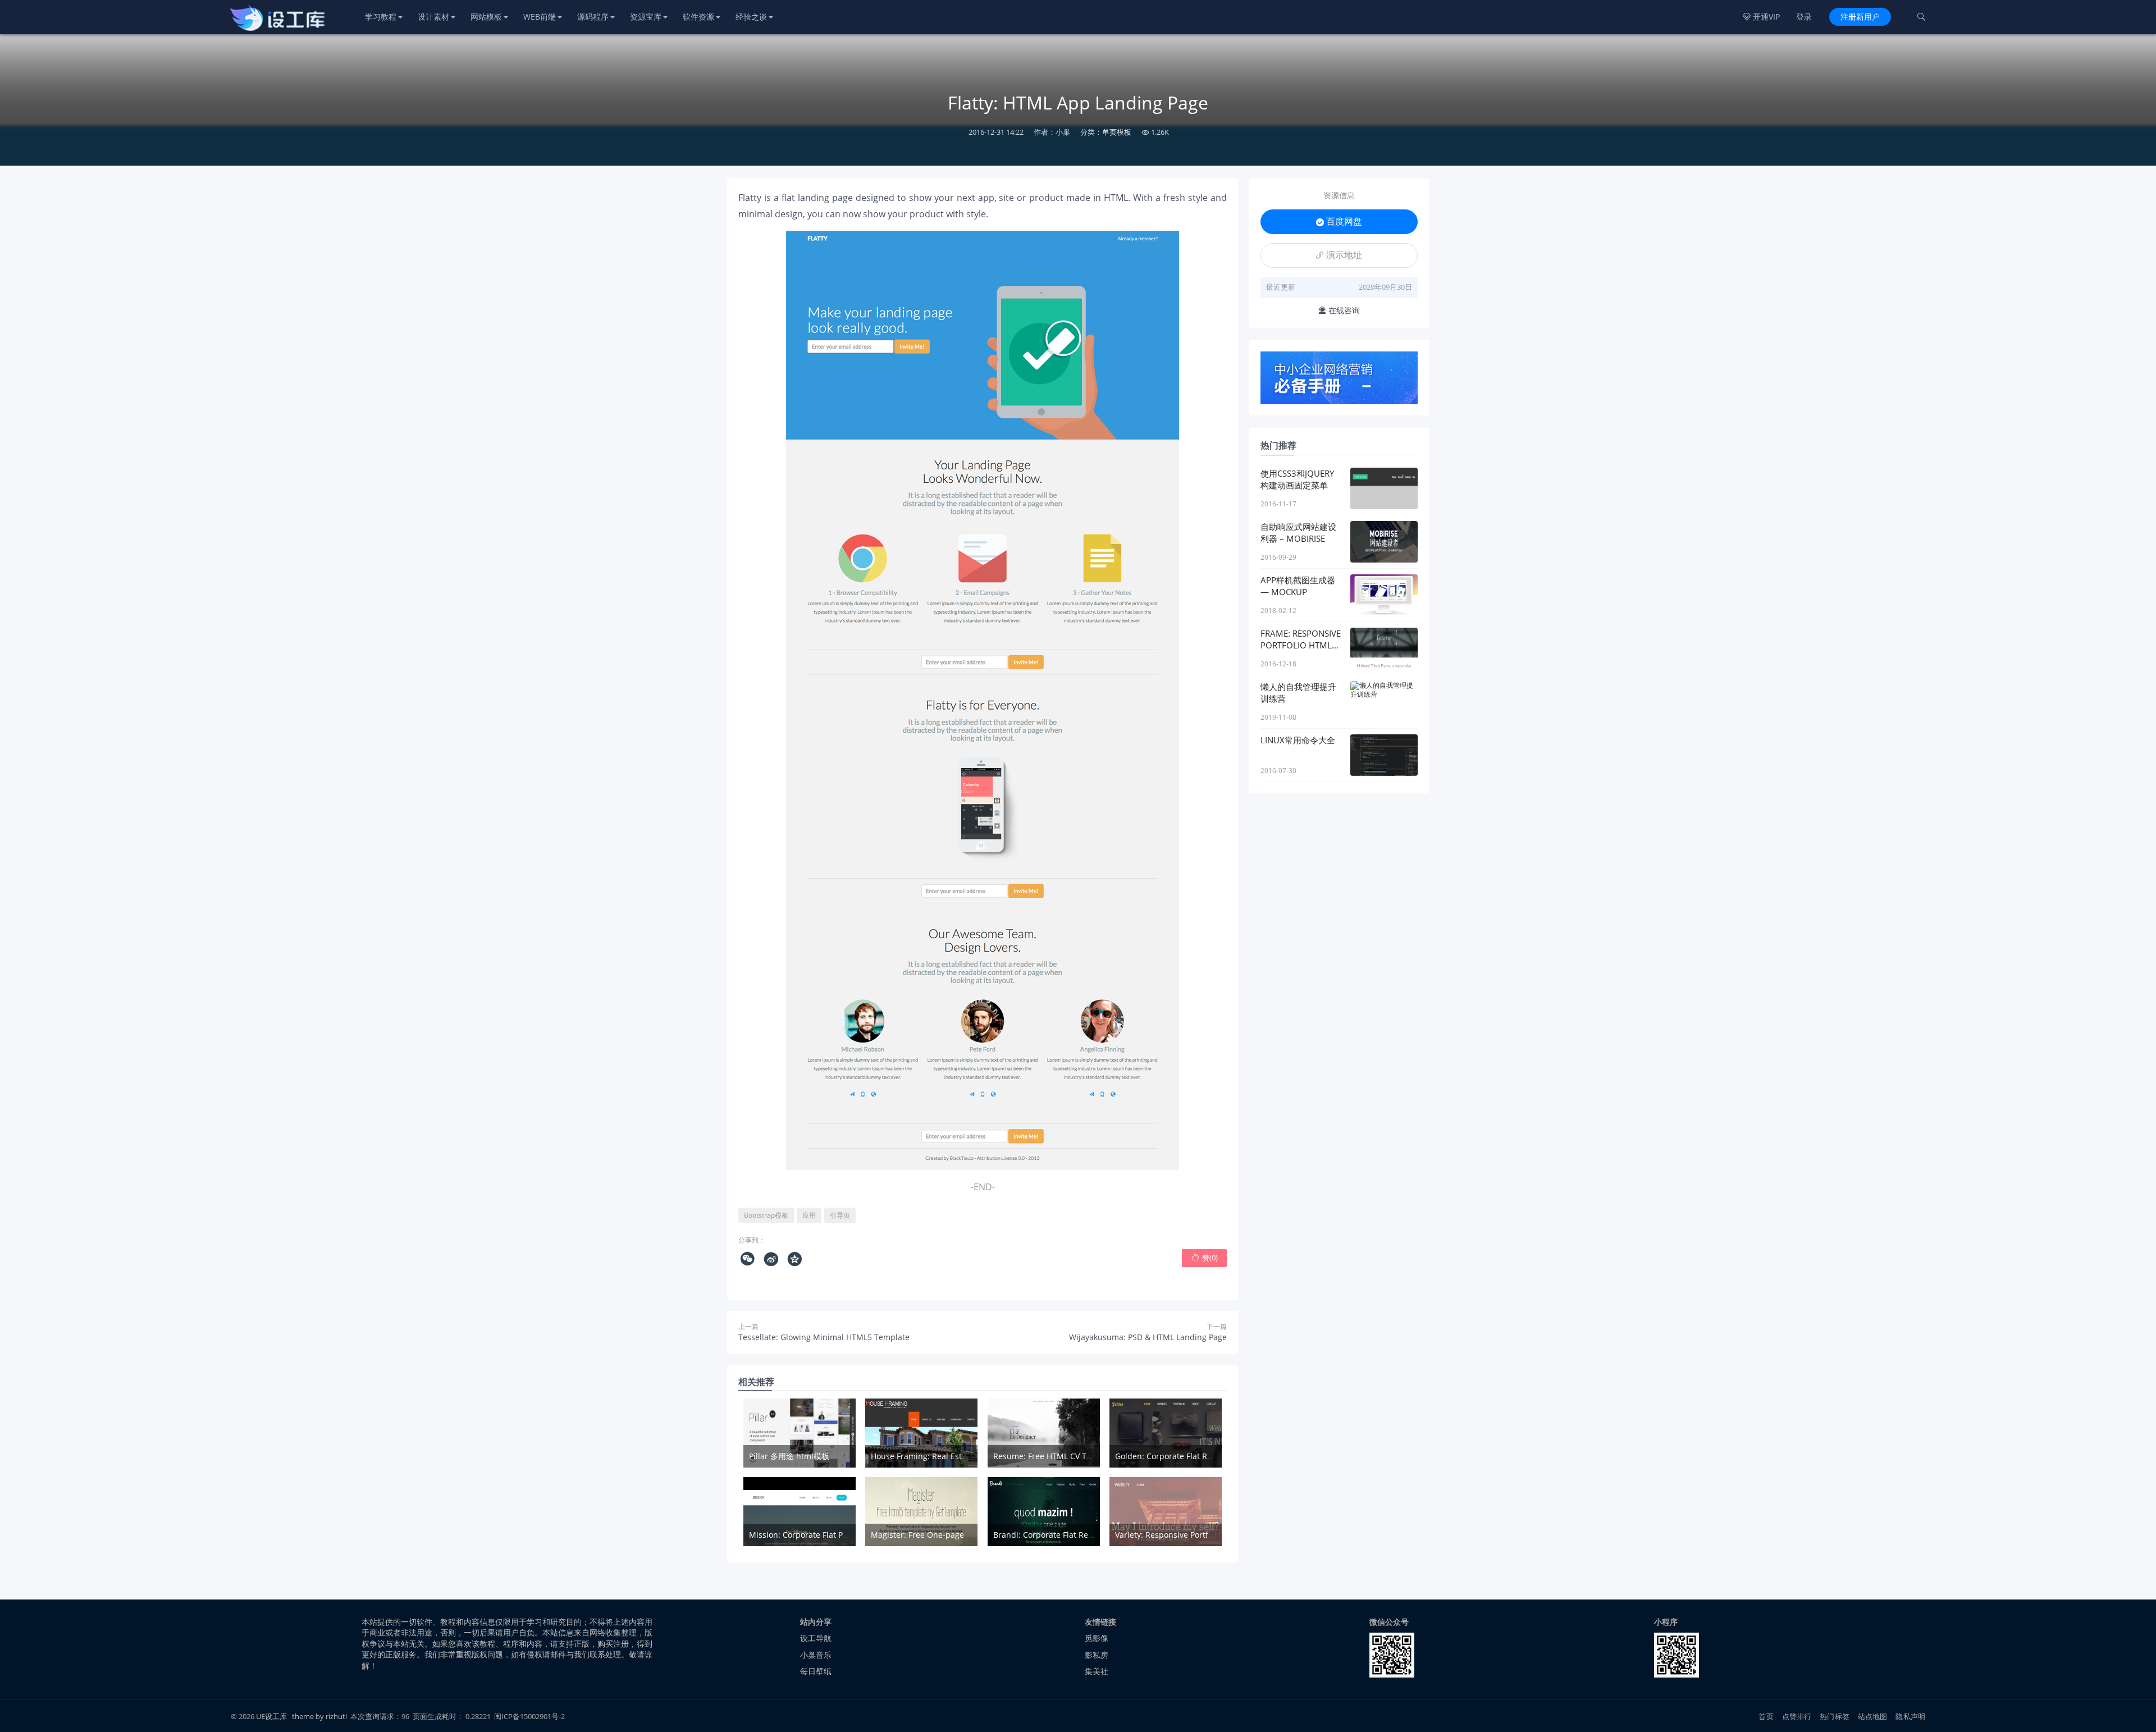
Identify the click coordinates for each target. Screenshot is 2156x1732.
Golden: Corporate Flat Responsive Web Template (1208, 1456)
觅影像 (1097, 1638)
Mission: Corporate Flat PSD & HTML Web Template (845, 1535)
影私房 (1097, 1655)
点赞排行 (1797, 1716)
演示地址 (1339, 255)
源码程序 (593, 17)
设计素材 (433, 17)
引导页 (840, 1215)
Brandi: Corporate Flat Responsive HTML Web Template (1097, 1535)
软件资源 (698, 17)
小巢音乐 (816, 1655)
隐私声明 (1910, 1716)
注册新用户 (1860, 17)
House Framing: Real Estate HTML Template (953, 1456)
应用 (809, 1215)
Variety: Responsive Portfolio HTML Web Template (1209, 1535)
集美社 (1097, 1671)
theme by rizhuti (320, 1716)
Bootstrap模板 (766, 1215)
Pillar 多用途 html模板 (789, 1456)
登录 (1804, 17)
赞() (1205, 1258)
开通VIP (1761, 17)
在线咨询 (1339, 310)
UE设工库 (271, 1716)
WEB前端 (540, 17)
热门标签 (1835, 1716)
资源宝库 (646, 17)
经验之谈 (751, 17)
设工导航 (816, 1638)
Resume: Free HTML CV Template (1055, 1456)
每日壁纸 (816, 1671)
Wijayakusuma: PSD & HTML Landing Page (1148, 1337)
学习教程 (381, 17)
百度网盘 (1339, 221)
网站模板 (486, 17)
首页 (1766, 1716)
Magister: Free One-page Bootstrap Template (956, 1535)
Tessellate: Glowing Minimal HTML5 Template (824, 1337)
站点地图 (1873, 1716)
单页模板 (1117, 132)
